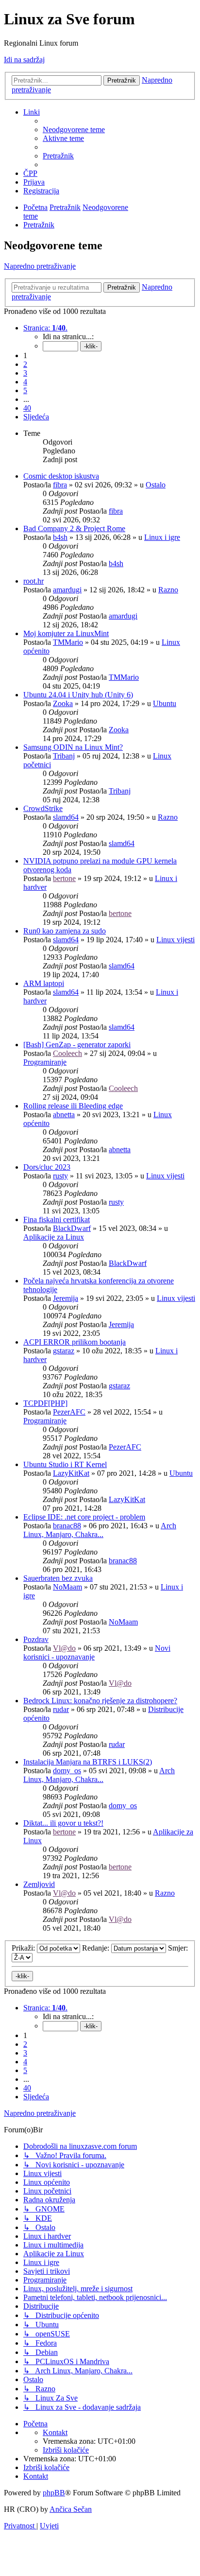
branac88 (67, 1526)
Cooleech (67, 1053)
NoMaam (67, 1587)
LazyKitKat (71, 1473)
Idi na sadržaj (24, 60)
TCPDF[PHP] (45, 1403)
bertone (64, 878)
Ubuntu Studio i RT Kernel (65, 1464)
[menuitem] (74, 130)
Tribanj (64, 756)
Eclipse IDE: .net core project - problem (84, 1517)
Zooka (63, 703)
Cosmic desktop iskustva (61, 476)
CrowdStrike (43, 808)
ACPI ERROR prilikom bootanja (75, 1342)
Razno (168, 590)
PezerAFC (69, 1412)
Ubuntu (165, 703)
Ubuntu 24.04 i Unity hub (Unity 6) (78, 695)
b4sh (60, 537)
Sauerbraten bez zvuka (58, 1578)
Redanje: (97, 1948)
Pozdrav (36, 1639)
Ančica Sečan (71, 2509)
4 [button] (25, 382)
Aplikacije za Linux (54, 1237)
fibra (60, 485)
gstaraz (64, 1351)
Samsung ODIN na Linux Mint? (73, 747)
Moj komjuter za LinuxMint (66, 633)
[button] (45, 328)
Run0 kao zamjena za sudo (65, 931)
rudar (61, 1709)
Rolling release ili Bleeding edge (73, 1106)
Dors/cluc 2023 (47, 1167)
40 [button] (27, 408)
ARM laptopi (44, 983)
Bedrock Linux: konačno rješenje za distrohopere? (100, 1701)
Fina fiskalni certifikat (57, 1219)
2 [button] (25, 364)
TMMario (68, 642)
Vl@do (64, 1648)
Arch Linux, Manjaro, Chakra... (100, 1530)
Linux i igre (162, 537)
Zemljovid (39, 1884)
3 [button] (25, 373)
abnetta (64, 1115)
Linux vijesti (175, 940)
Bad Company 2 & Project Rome (74, 528)
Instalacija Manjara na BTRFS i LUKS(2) (88, 1762)
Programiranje (45, 1062)
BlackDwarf (72, 1228)
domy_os (67, 1771)
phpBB (54, 2493)
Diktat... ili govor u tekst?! (63, 1823)
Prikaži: (24, 1948)
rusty (60, 1176)
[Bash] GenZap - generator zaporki (77, 1045)
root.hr (33, 581)
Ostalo (156, 485)
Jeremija (66, 1298)
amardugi (67, 590)
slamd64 (66, 817)
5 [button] (25, 390)
